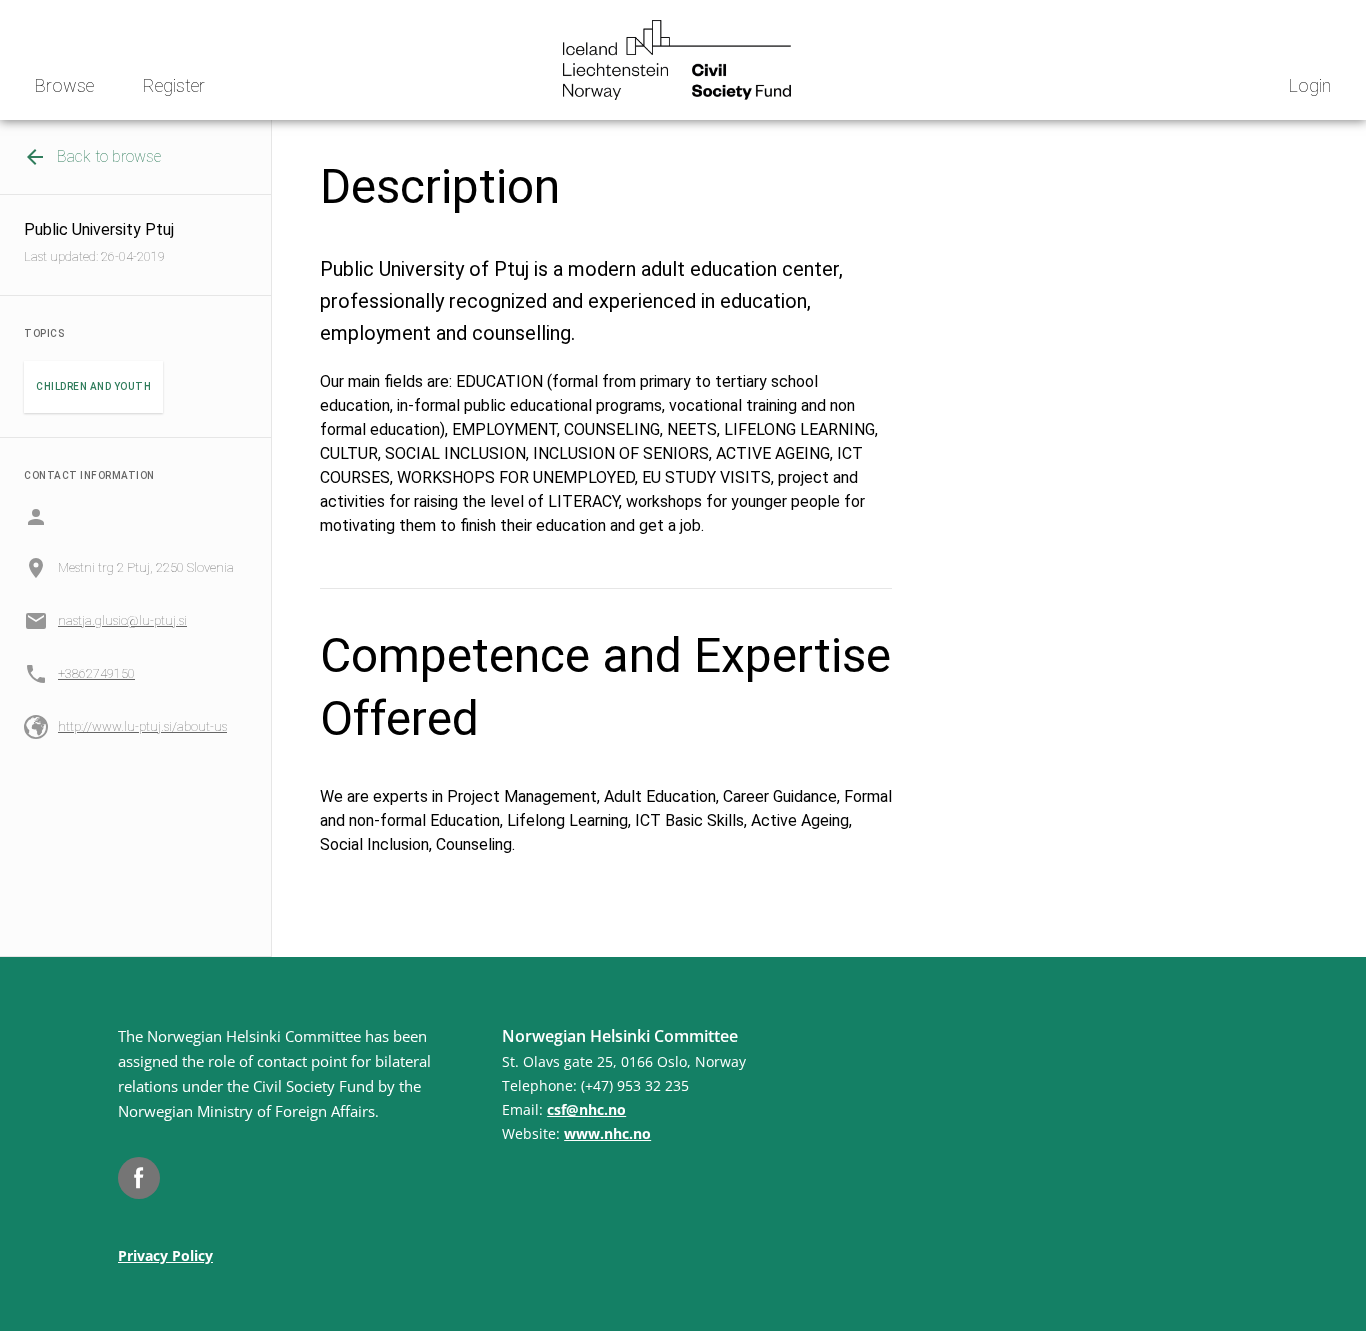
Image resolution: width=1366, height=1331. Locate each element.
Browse (64, 85)
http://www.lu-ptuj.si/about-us (142, 726)
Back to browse (109, 156)
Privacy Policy (165, 1255)
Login (1310, 85)
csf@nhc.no (586, 1109)
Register (174, 85)
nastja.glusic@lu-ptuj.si (122, 620)
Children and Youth (93, 386)
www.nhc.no (607, 1133)
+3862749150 (96, 673)
